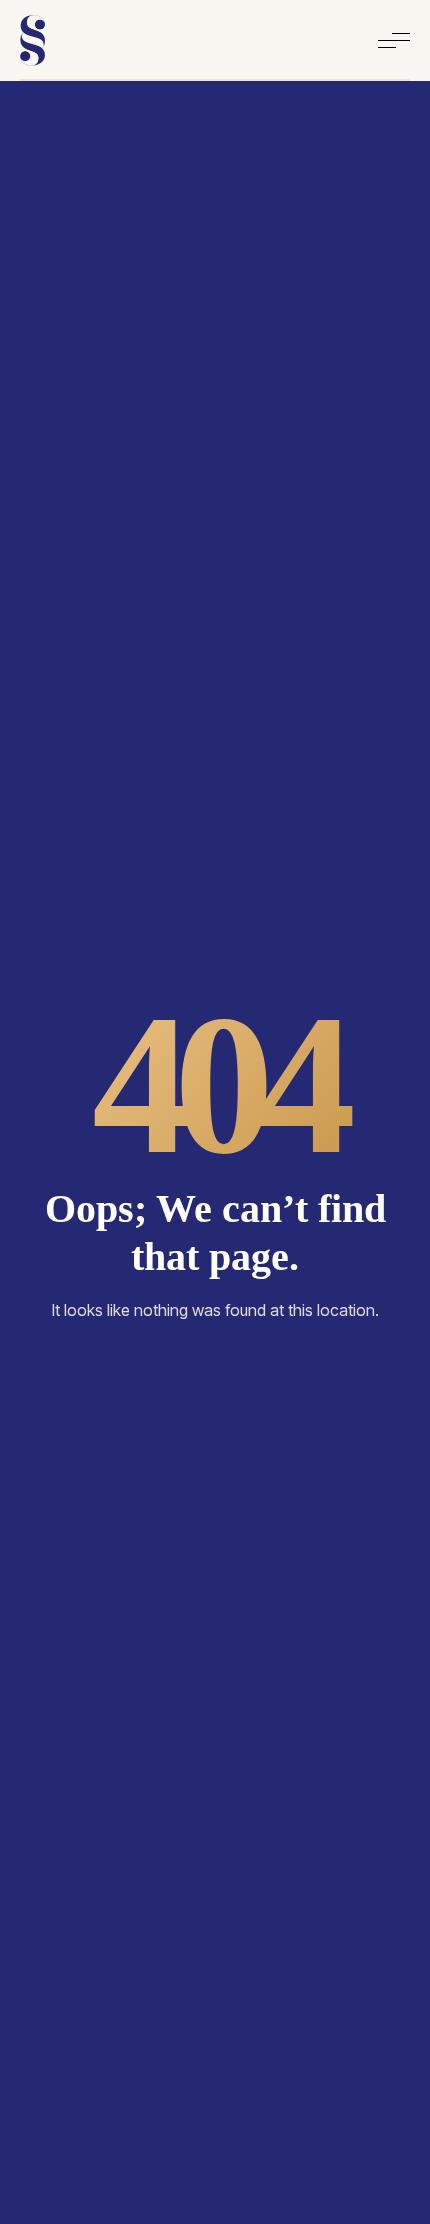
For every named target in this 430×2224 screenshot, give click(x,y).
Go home (215, 1378)
